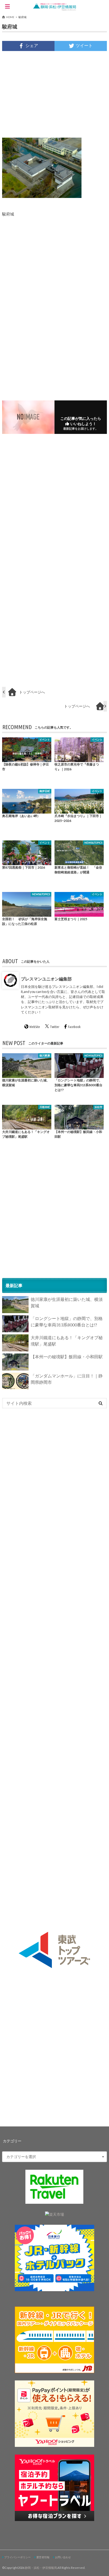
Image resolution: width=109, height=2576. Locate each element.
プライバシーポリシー (17, 2557)
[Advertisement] (54, 94)
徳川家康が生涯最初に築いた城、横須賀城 (67, 1302)
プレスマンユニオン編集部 (46, 978)
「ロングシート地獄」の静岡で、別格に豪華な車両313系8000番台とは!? (67, 1321)
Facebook (74, 1027)
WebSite (35, 1027)
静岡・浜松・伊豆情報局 (41, 2568)
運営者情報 (43, 2557)
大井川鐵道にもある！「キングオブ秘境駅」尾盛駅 (67, 1341)
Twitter (55, 1027)
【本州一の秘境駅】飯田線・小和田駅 (67, 1357)
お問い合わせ (63, 2557)
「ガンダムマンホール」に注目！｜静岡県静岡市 (67, 1379)
